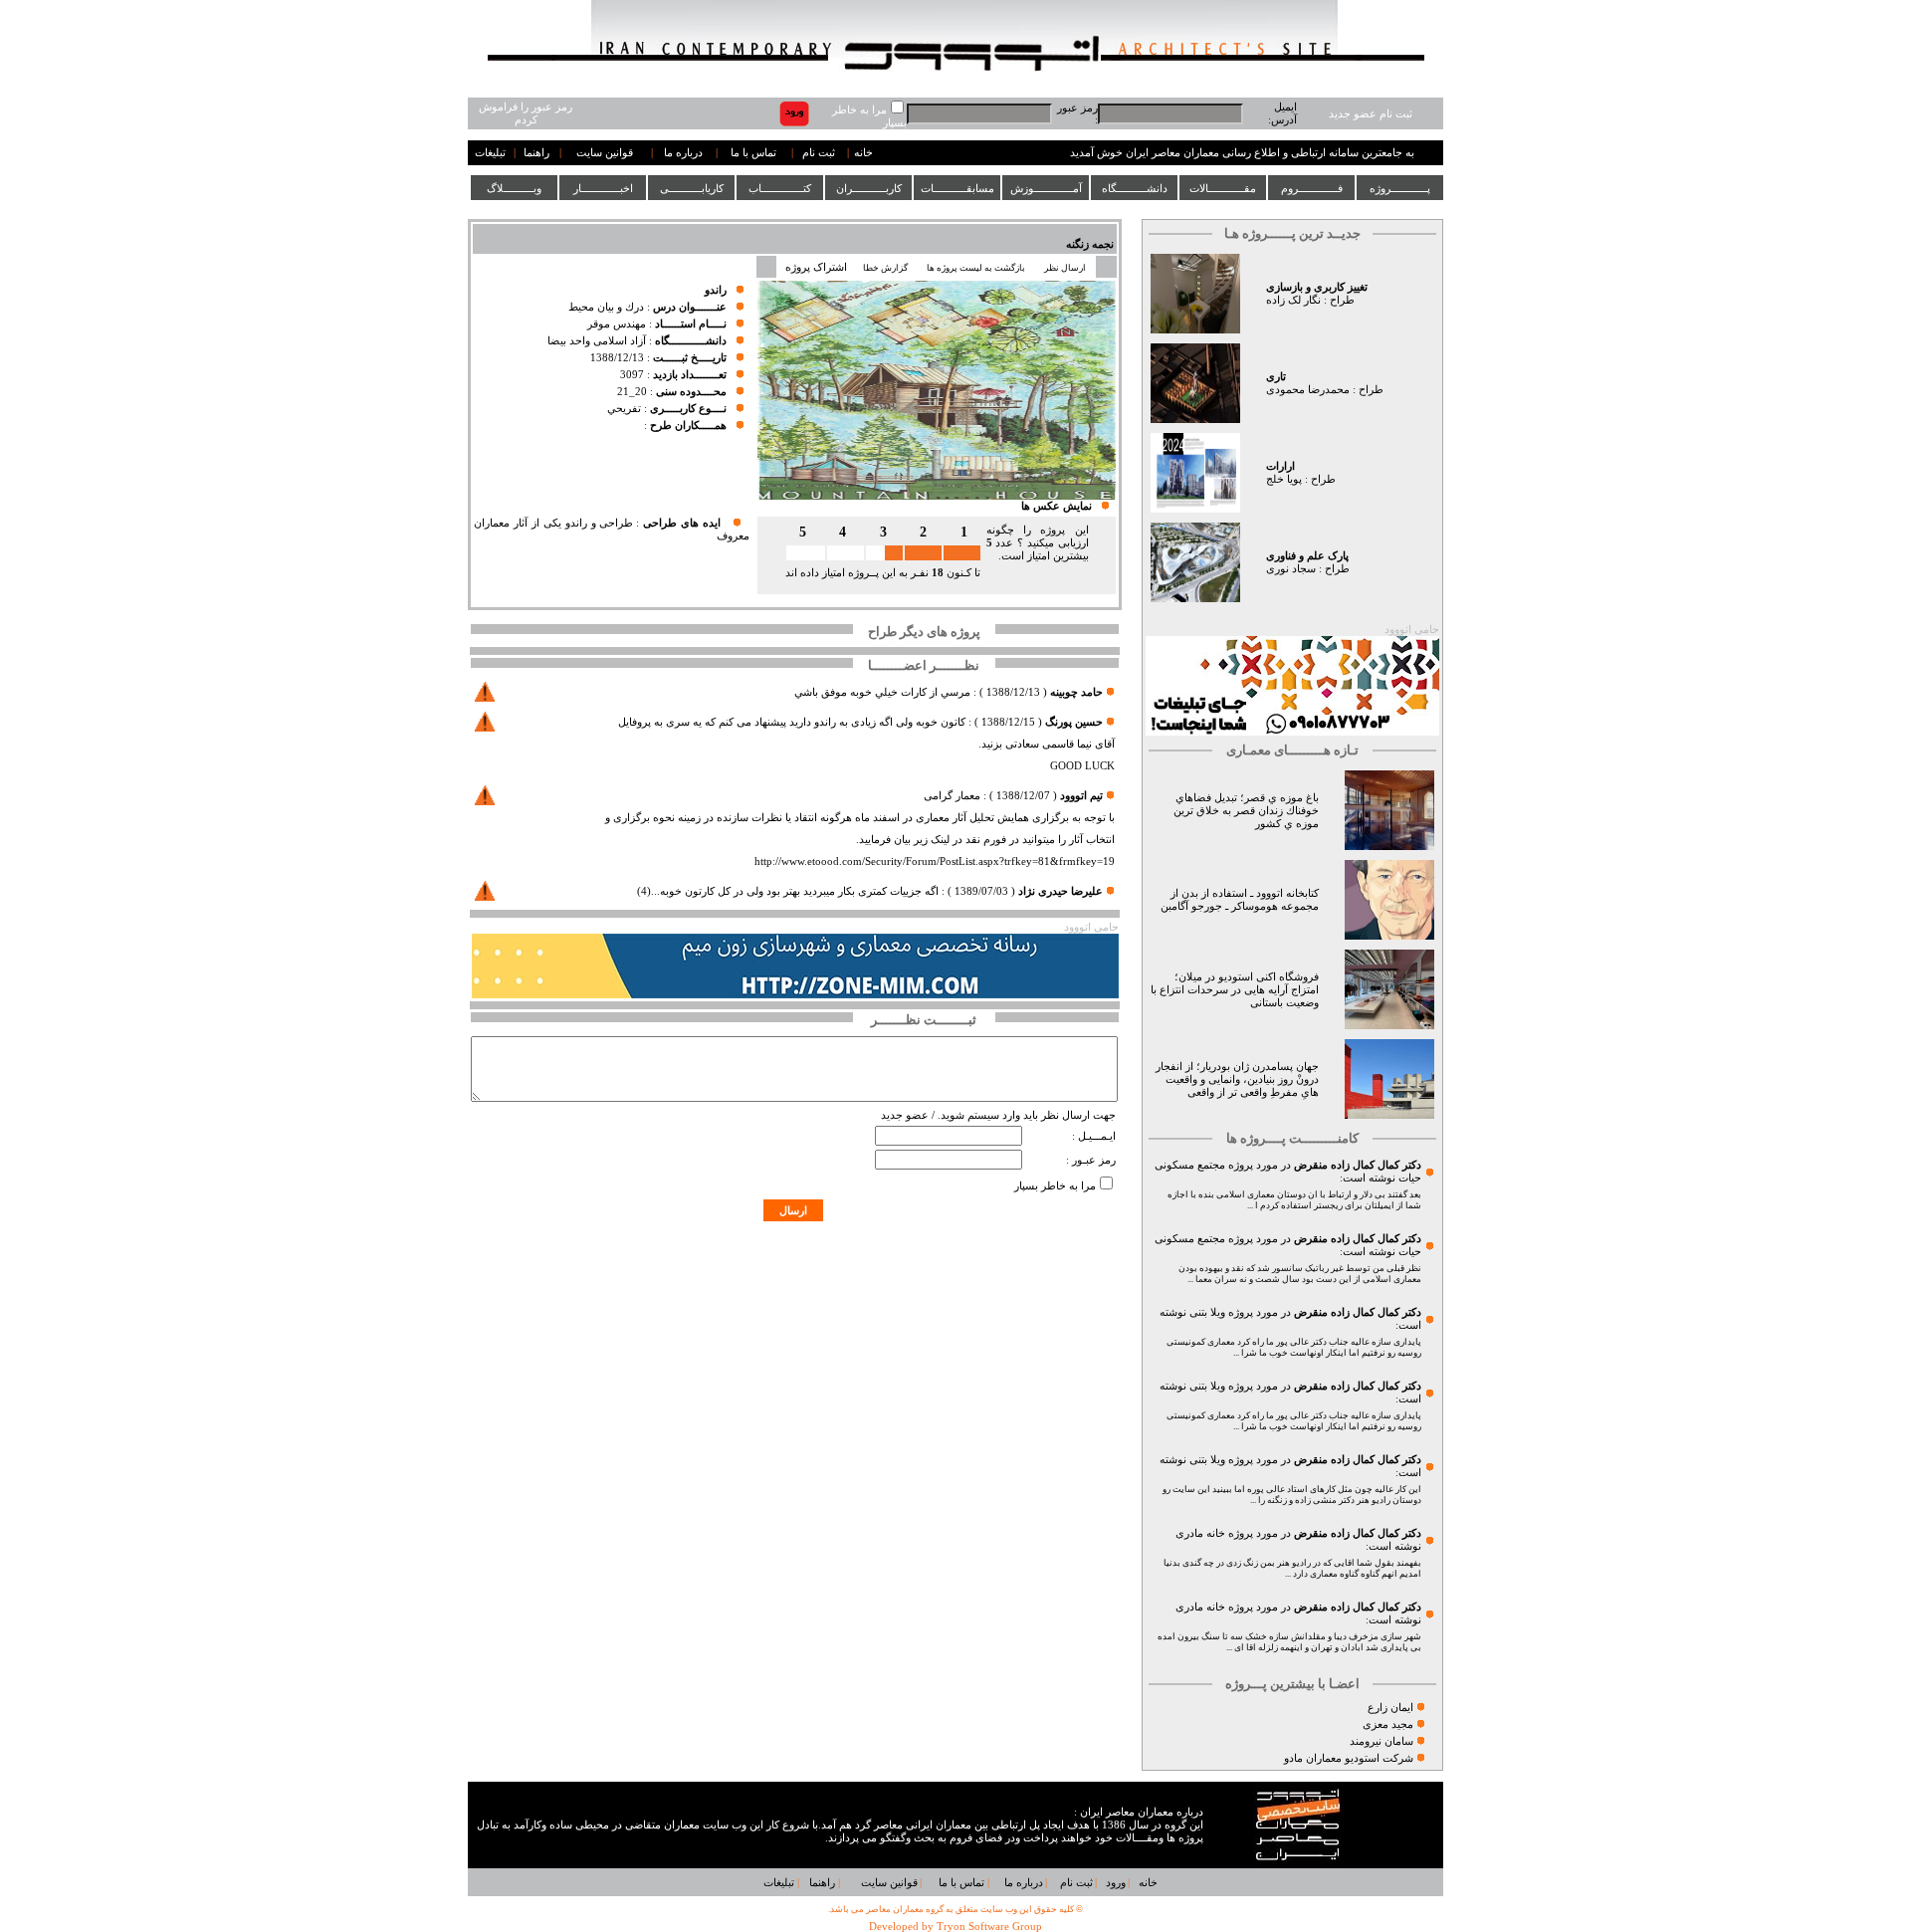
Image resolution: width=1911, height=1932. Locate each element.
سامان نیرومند (1381, 1741)
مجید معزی (1388, 1724)
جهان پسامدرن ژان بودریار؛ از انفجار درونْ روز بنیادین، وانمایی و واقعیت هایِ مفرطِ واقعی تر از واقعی (1237, 1079)
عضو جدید (905, 1115)
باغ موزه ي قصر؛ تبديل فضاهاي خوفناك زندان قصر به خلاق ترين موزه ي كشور (1246, 811)
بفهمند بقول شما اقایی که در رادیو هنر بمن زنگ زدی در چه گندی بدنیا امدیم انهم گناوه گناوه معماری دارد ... (1292, 1568)
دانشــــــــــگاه (1135, 188)
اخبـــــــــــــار (603, 188)
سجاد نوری (1291, 569)
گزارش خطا (885, 268)
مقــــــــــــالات (1223, 188)
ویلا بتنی (1207, 1312)
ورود (1116, 1883)
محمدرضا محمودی (1308, 390)
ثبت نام (819, 153)
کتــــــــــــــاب (780, 188)
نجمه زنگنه (1090, 244)
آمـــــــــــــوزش (1046, 188)
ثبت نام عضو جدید (1371, 114)
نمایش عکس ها (1057, 506)
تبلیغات (490, 153)
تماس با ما (753, 153)
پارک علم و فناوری (1307, 556)
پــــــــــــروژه (1400, 188)
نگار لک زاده (1293, 300)
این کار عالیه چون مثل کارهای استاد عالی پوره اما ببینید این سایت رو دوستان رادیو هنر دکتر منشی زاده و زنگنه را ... (1292, 1495)
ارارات (1280, 466)
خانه (863, 153)
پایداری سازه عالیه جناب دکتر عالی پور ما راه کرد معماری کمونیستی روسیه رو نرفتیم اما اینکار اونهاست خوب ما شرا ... (1294, 1347)
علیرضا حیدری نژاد (1061, 891)
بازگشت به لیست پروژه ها (976, 268)
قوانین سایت (605, 153)
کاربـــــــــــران (869, 188)
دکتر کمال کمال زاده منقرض (1358, 1165)
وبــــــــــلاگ (514, 188)
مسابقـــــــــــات (957, 188)
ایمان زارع (1390, 1708)
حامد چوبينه (1076, 692)
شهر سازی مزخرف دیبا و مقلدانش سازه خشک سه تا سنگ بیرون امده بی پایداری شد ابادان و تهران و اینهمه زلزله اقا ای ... (1289, 1642)
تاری (1276, 377)
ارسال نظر (1066, 268)
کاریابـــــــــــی (692, 188)
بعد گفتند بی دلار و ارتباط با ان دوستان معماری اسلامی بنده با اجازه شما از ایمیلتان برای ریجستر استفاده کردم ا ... (1294, 1200)
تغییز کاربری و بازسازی (1317, 287)
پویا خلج (1284, 479)
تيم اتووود (1081, 796)
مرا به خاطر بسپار (1055, 1186)
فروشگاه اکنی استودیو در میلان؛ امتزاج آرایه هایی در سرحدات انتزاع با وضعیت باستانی (1235, 990)
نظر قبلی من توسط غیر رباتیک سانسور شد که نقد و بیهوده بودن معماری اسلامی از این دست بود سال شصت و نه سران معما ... (1300, 1274)
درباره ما (683, 153)
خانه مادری (1200, 1533)
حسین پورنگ (1074, 722)
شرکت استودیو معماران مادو (1349, 1758)
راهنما (536, 153)
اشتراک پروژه (816, 267)
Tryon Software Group (989, 1927)
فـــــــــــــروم (1312, 188)
